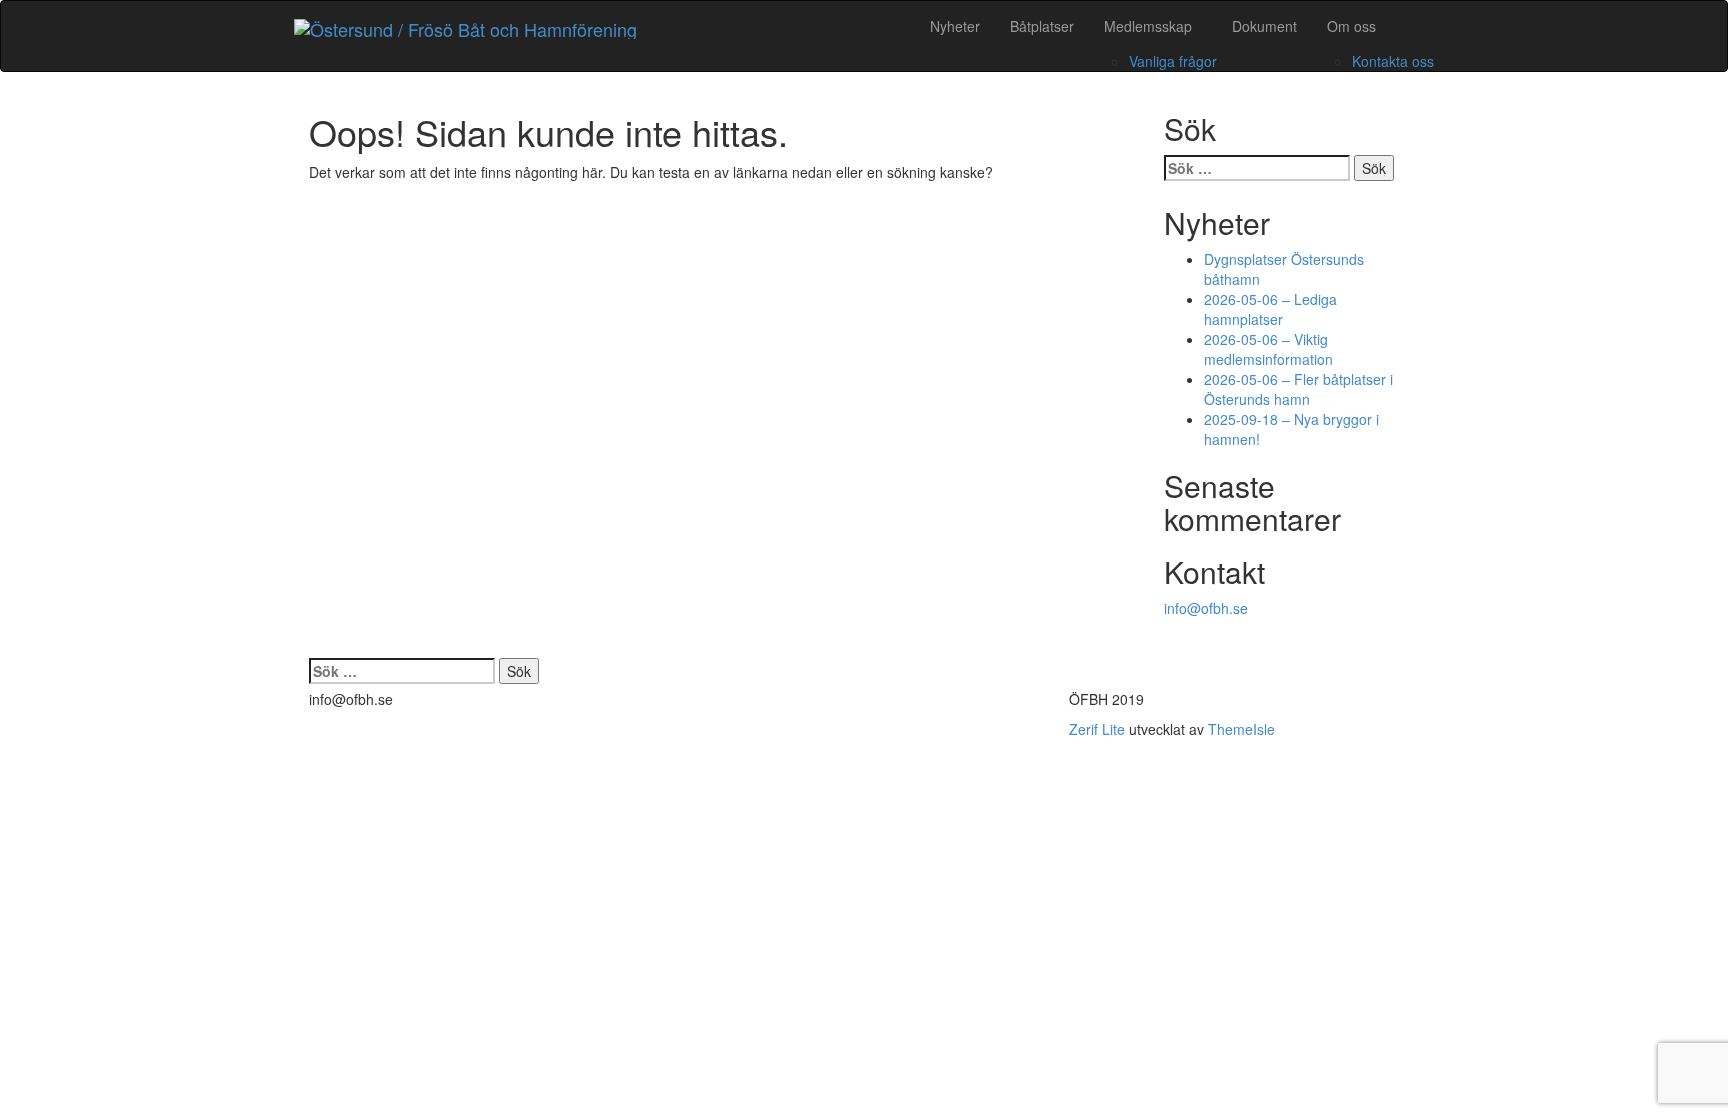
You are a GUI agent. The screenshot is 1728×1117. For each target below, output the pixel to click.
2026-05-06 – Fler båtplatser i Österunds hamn (1298, 389)
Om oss (1351, 26)
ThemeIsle (1241, 729)
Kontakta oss (1393, 61)
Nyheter (955, 26)
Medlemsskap (1148, 26)
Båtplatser (1042, 26)
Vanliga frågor (1173, 61)
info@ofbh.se (1206, 608)
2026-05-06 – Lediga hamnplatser (1270, 309)
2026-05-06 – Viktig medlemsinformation (1268, 349)
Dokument (1264, 26)
